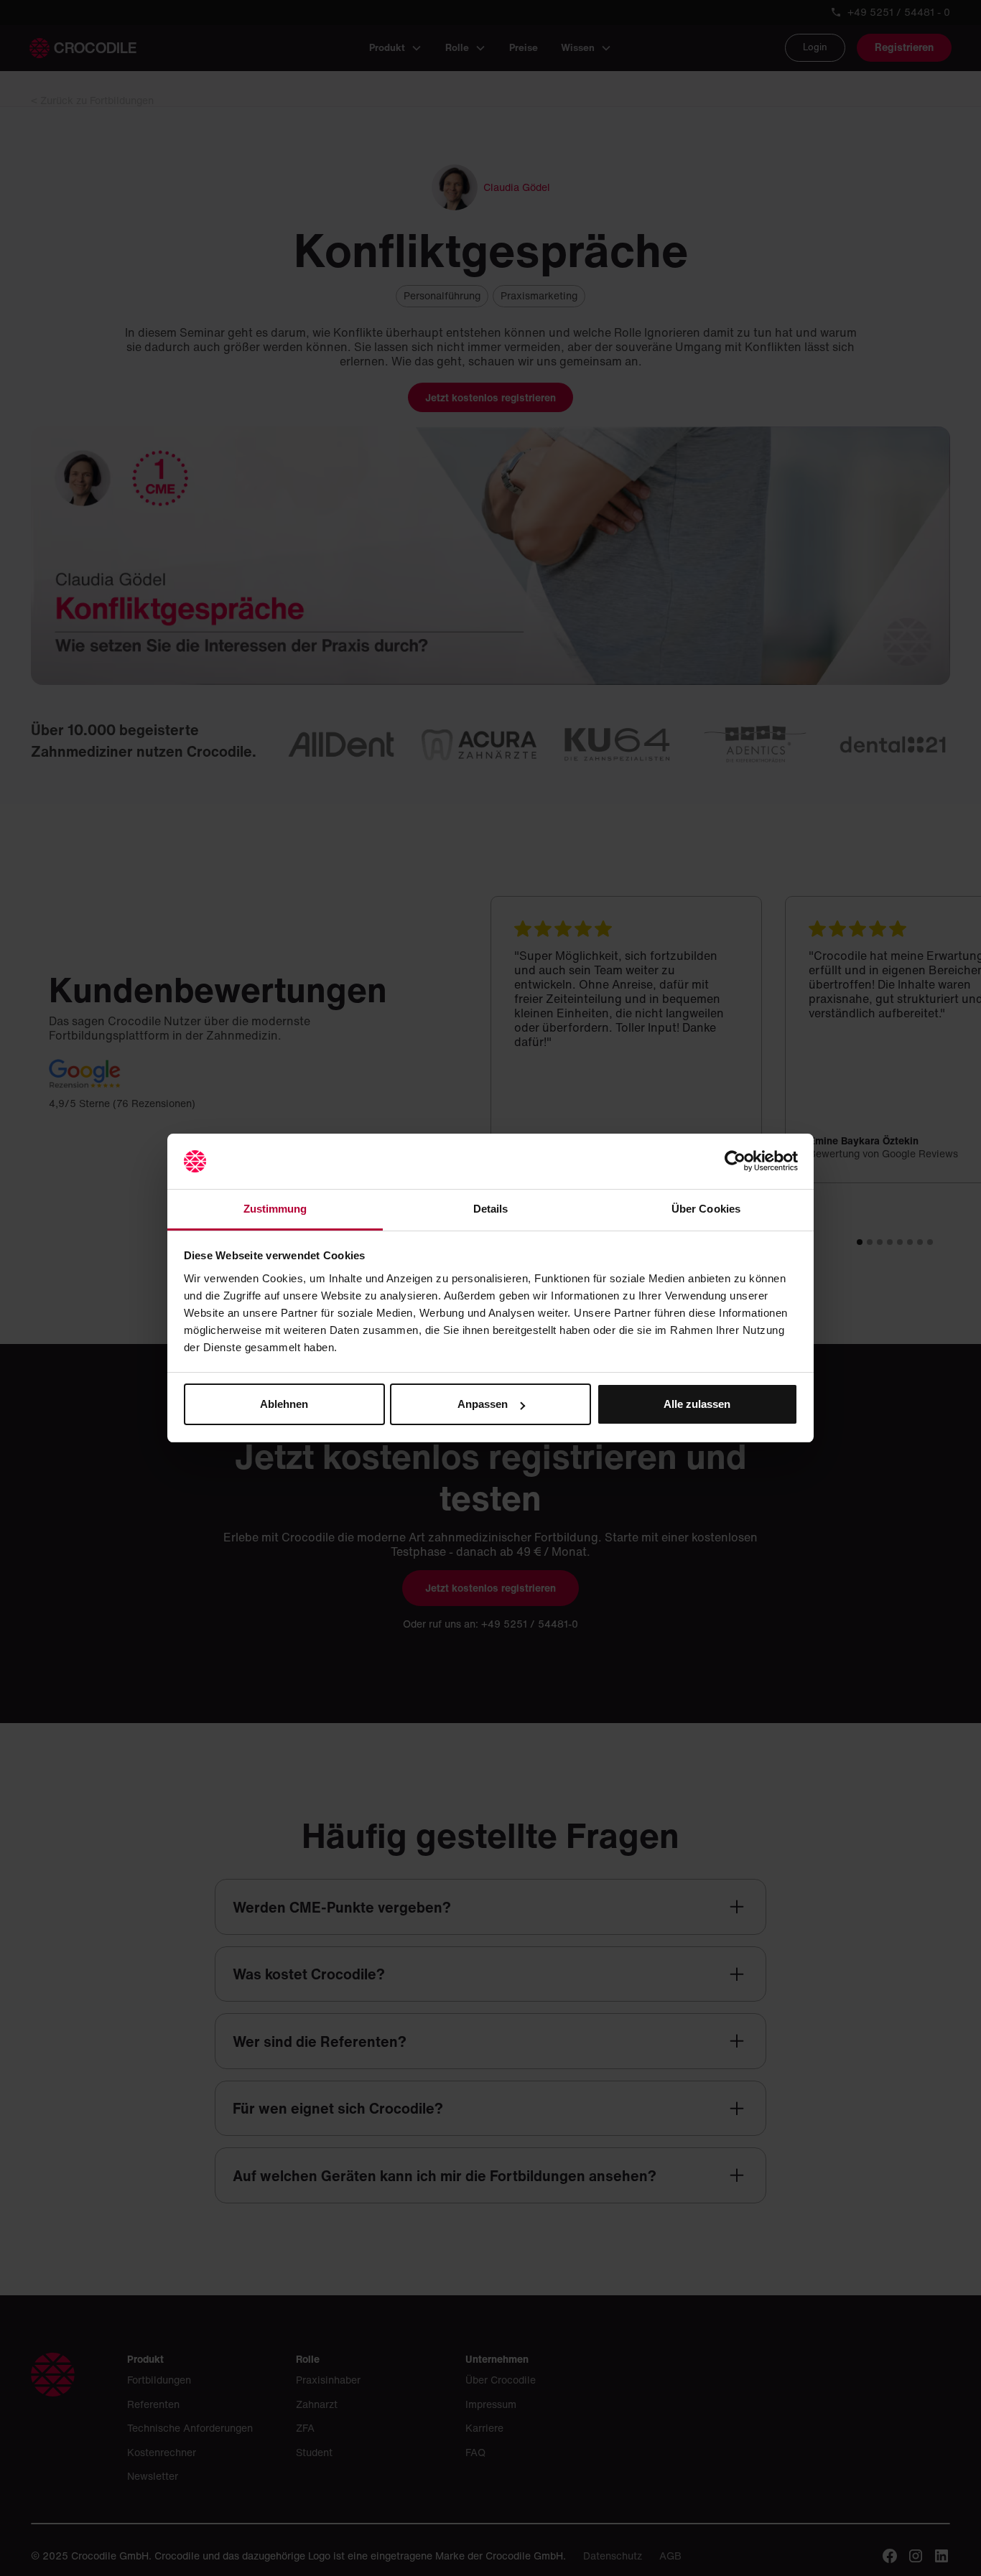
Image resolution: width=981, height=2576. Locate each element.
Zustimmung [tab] (275, 1209)
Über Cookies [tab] (706, 1209)
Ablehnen (284, 1404)
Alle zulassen (697, 1404)
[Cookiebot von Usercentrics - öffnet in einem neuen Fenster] (735, 1162)
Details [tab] (491, 1209)
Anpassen (483, 1404)
